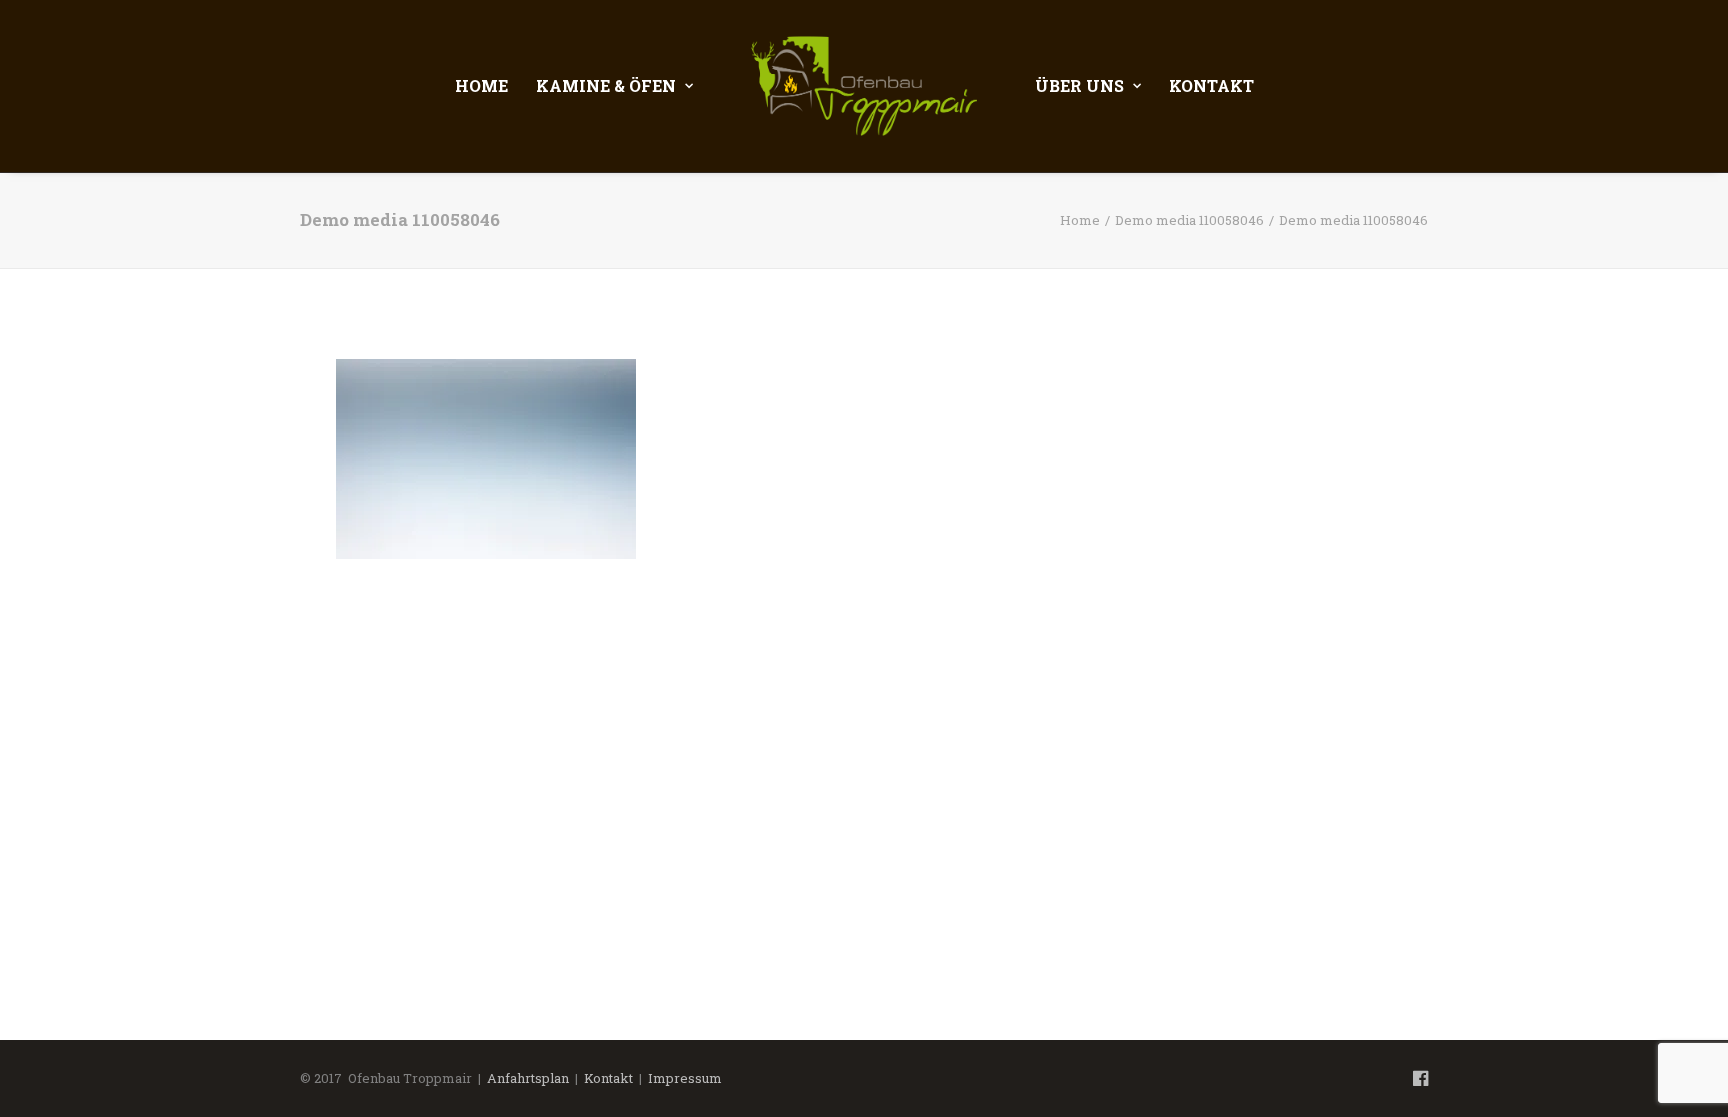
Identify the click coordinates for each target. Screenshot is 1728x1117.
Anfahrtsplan (528, 1078)
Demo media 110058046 (1189, 220)
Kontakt (1211, 85)
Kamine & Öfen (606, 85)
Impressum (685, 1078)
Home (481, 85)
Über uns (1079, 85)
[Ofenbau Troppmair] (864, 86)
